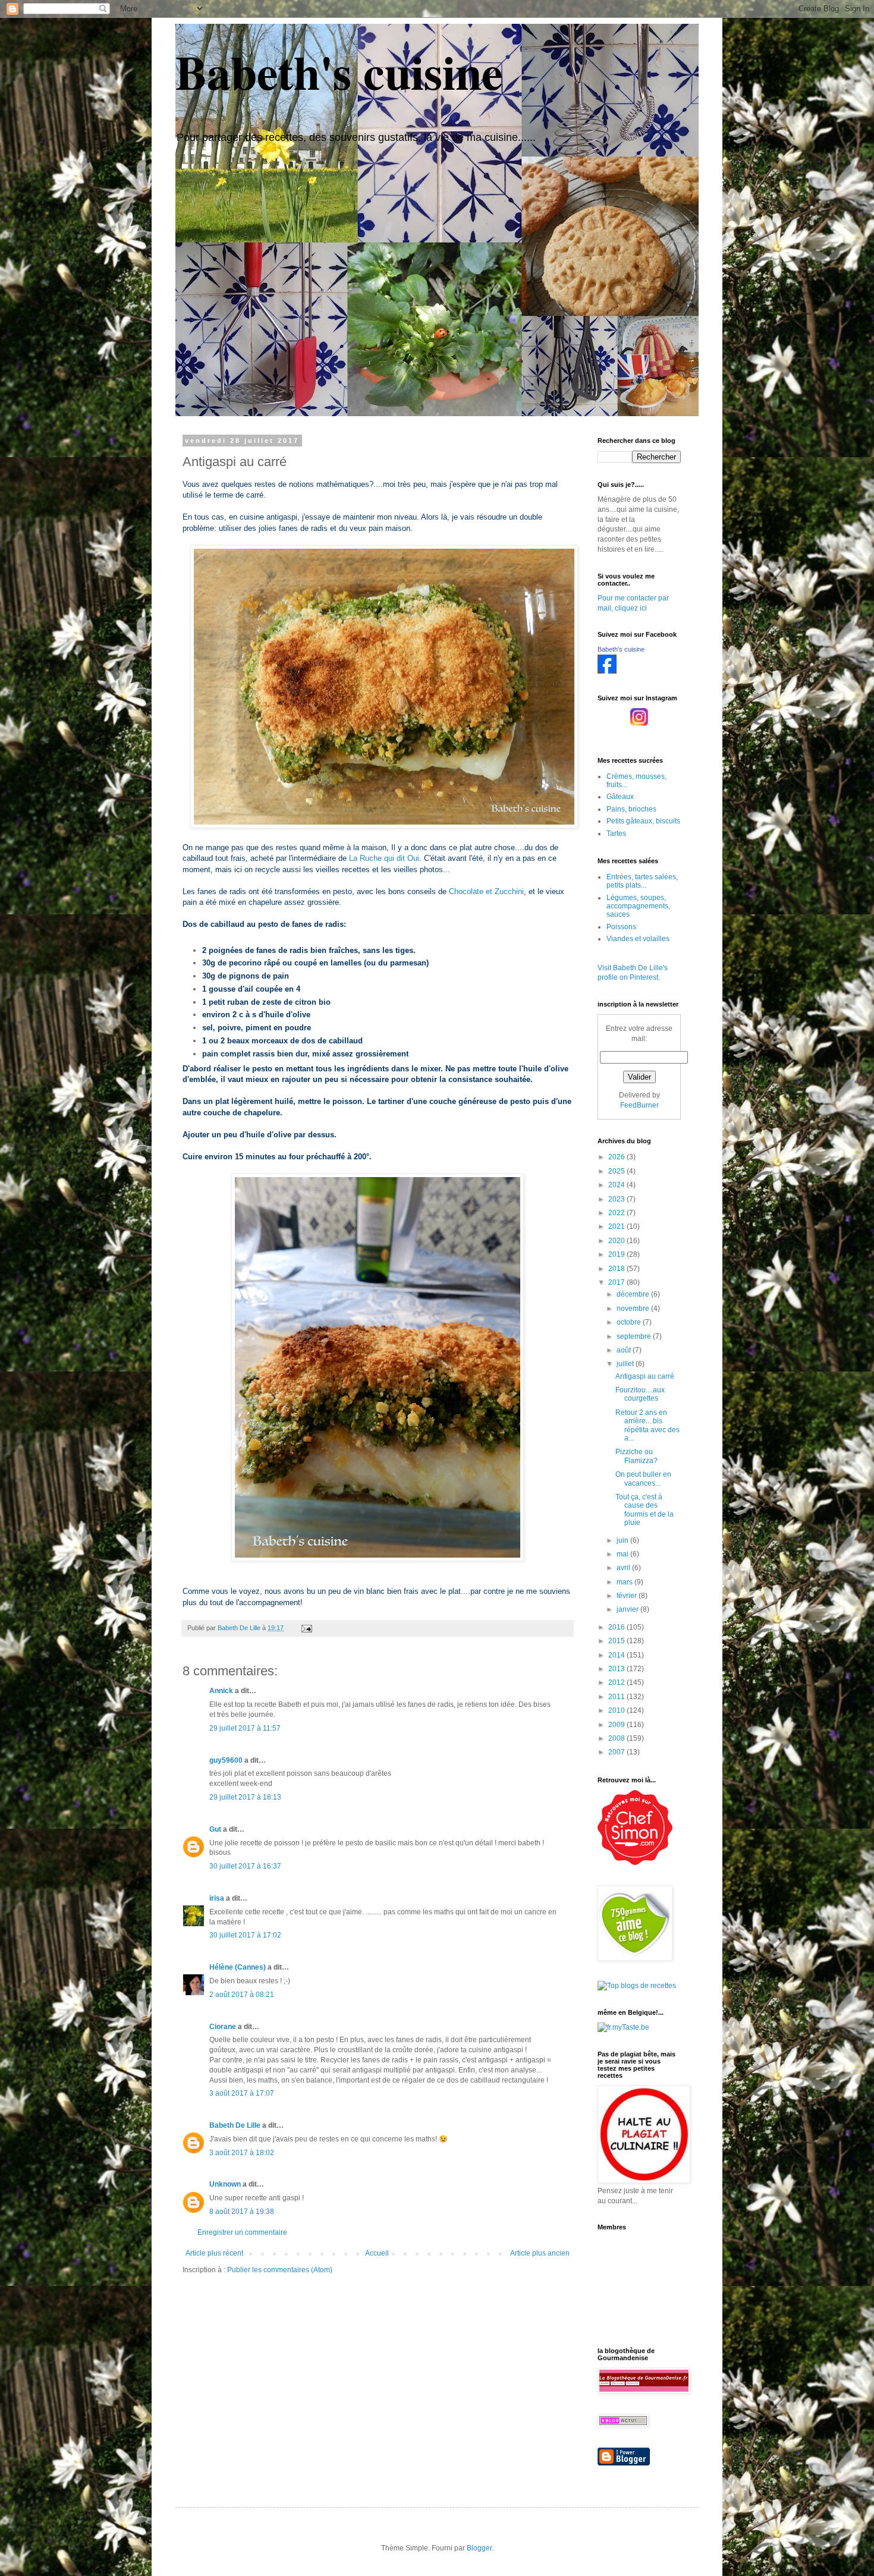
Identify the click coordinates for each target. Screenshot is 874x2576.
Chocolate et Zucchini (486, 891)
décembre (634, 1294)
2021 (617, 1226)
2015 (617, 1641)
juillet (626, 1364)
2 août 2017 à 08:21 (242, 1995)
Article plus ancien (540, 2253)
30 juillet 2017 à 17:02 (245, 1935)
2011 (617, 1697)
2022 (617, 1213)
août (625, 1350)
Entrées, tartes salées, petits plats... (642, 881)
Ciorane (223, 2027)
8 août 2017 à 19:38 (242, 2212)
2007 (617, 1752)
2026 (617, 1157)
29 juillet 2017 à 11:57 (245, 1728)
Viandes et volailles (638, 939)
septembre (635, 1336)
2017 (617, 1282)
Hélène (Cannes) (238, 1967)
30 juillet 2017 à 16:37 (245, 1866)
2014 (617, 1655)
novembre (634, 1309)
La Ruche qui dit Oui (384, 858)
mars (625, 1582)
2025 (617, 1171)
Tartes (616, 833)
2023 (617, 1199)
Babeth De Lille (235, 2125)
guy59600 (226, 1760)
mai (623, 1554)
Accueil (377, 2253)
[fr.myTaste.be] (623, 2027)
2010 (617, 1710)
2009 (617, 1725)
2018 (617, 1269)
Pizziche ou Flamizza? (636, 1456)
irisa (217, 1898)
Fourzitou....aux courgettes (640, 1394)
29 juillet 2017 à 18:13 (245, 1797)
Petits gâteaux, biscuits (643, 821)
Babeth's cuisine (339, 71)
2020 (617, 1241)
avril (624, 1568)
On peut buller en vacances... (643, 1479)
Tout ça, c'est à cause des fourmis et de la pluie (645, 1510)
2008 (617, 1738)
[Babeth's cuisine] (607, 671)
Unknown (225, 2184)
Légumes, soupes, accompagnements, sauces (638, 906)
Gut (215, 1829)
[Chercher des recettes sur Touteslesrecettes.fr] (637, 1986)
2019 (617, 1254)
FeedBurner (639, 1105)
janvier (628, 1609)
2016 (617, 1627)
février (628, 1596)
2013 (617, 1669)
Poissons (621, 927)
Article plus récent (214, 2253)
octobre (630, 1322)
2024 (617, 1185)
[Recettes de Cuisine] (635, 1863)
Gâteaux (620, 797)
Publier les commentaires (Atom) (280, 2270)
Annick (221, 1691)
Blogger (479, 2548)
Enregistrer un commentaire (242, 2232)
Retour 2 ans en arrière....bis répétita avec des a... (647, 1425)
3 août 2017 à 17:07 (242, 2093)
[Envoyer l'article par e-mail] (306, 1628)
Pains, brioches (631, 809)
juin (623, 1540)
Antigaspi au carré (645, 1376)
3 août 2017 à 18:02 (242, 2153)
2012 (617, 1682)
